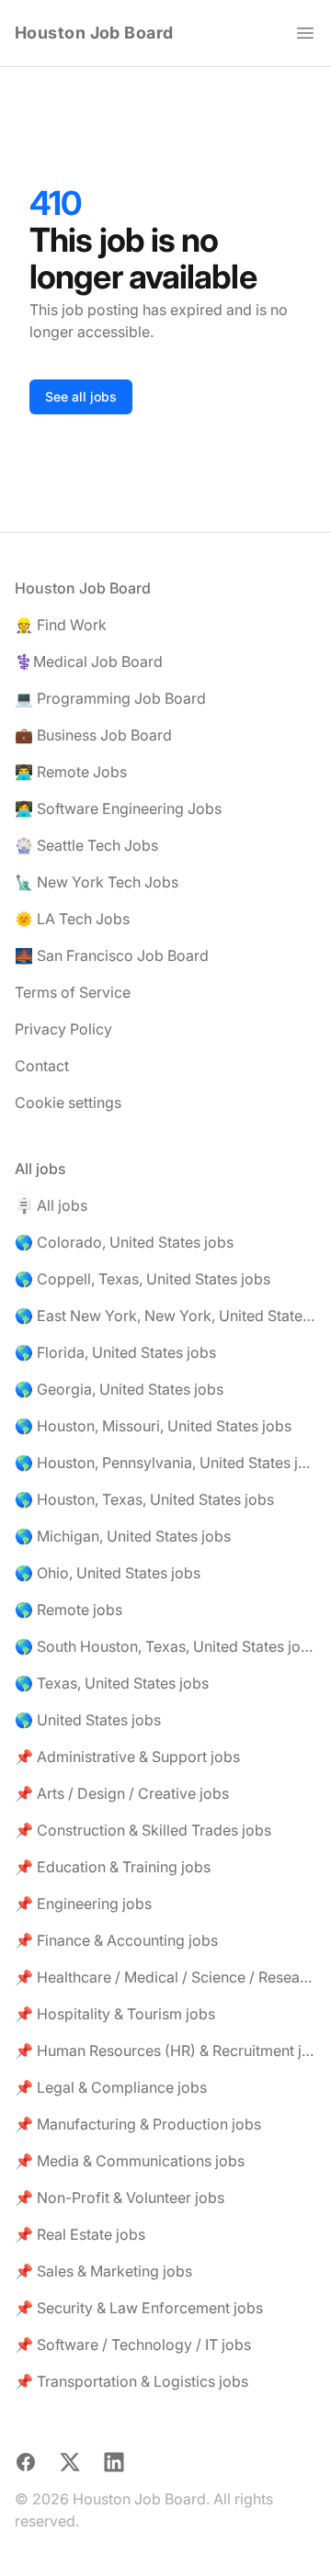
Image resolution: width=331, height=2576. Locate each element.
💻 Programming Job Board (110, 698)
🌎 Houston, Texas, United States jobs (144, 1499)
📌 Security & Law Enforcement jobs (139, 2308)
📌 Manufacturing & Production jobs (138, 2124)
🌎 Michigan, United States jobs (123, 1536)
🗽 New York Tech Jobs (97, 882)
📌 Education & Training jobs (113, 1867)
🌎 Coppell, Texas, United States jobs (143, 1279)
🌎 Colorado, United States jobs (124, 1242)
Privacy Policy (63, 1029)
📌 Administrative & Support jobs (127, 1757)
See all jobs (81, 396)
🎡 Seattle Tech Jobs (86, 845)
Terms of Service (73, 992)
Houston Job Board (94, 33)
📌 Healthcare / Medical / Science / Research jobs (165, 1977)
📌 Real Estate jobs (80, 2234)
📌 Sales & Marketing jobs (103, 2271)
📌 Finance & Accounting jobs (116, 1940)
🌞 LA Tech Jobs (72, 919)
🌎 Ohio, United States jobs (108, 1573)
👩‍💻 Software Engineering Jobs (118, 808)
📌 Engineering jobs (83, 1904)
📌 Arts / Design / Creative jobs (122, 1793)
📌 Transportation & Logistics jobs (131, 2381)
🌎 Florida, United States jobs (115, 1352)
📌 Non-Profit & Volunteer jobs (120, 2198)
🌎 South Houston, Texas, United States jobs (165, 1646)
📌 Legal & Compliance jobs (111, 2087)
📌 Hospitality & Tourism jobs (115, 2014)
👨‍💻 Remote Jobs (71, 772)
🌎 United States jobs (88, 1720)
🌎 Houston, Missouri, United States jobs (153, 1426)
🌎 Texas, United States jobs (112, 1683)
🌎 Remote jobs (68, 1610)
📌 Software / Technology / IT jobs (133, 2344)
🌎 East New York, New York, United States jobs (165, 1316)
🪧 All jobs (51, 1205)
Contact (42, 1066)
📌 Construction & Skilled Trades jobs (143, 1830)
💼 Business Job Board (93, 735)
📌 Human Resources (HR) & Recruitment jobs (165, 2051)
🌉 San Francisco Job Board (112, 955)
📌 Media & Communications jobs (130, 2161)
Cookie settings (68, 1102)
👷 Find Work (61, 625)
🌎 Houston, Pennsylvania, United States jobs (165, 1463)
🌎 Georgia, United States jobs (119, 1389)
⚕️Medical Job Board (89, 661)
